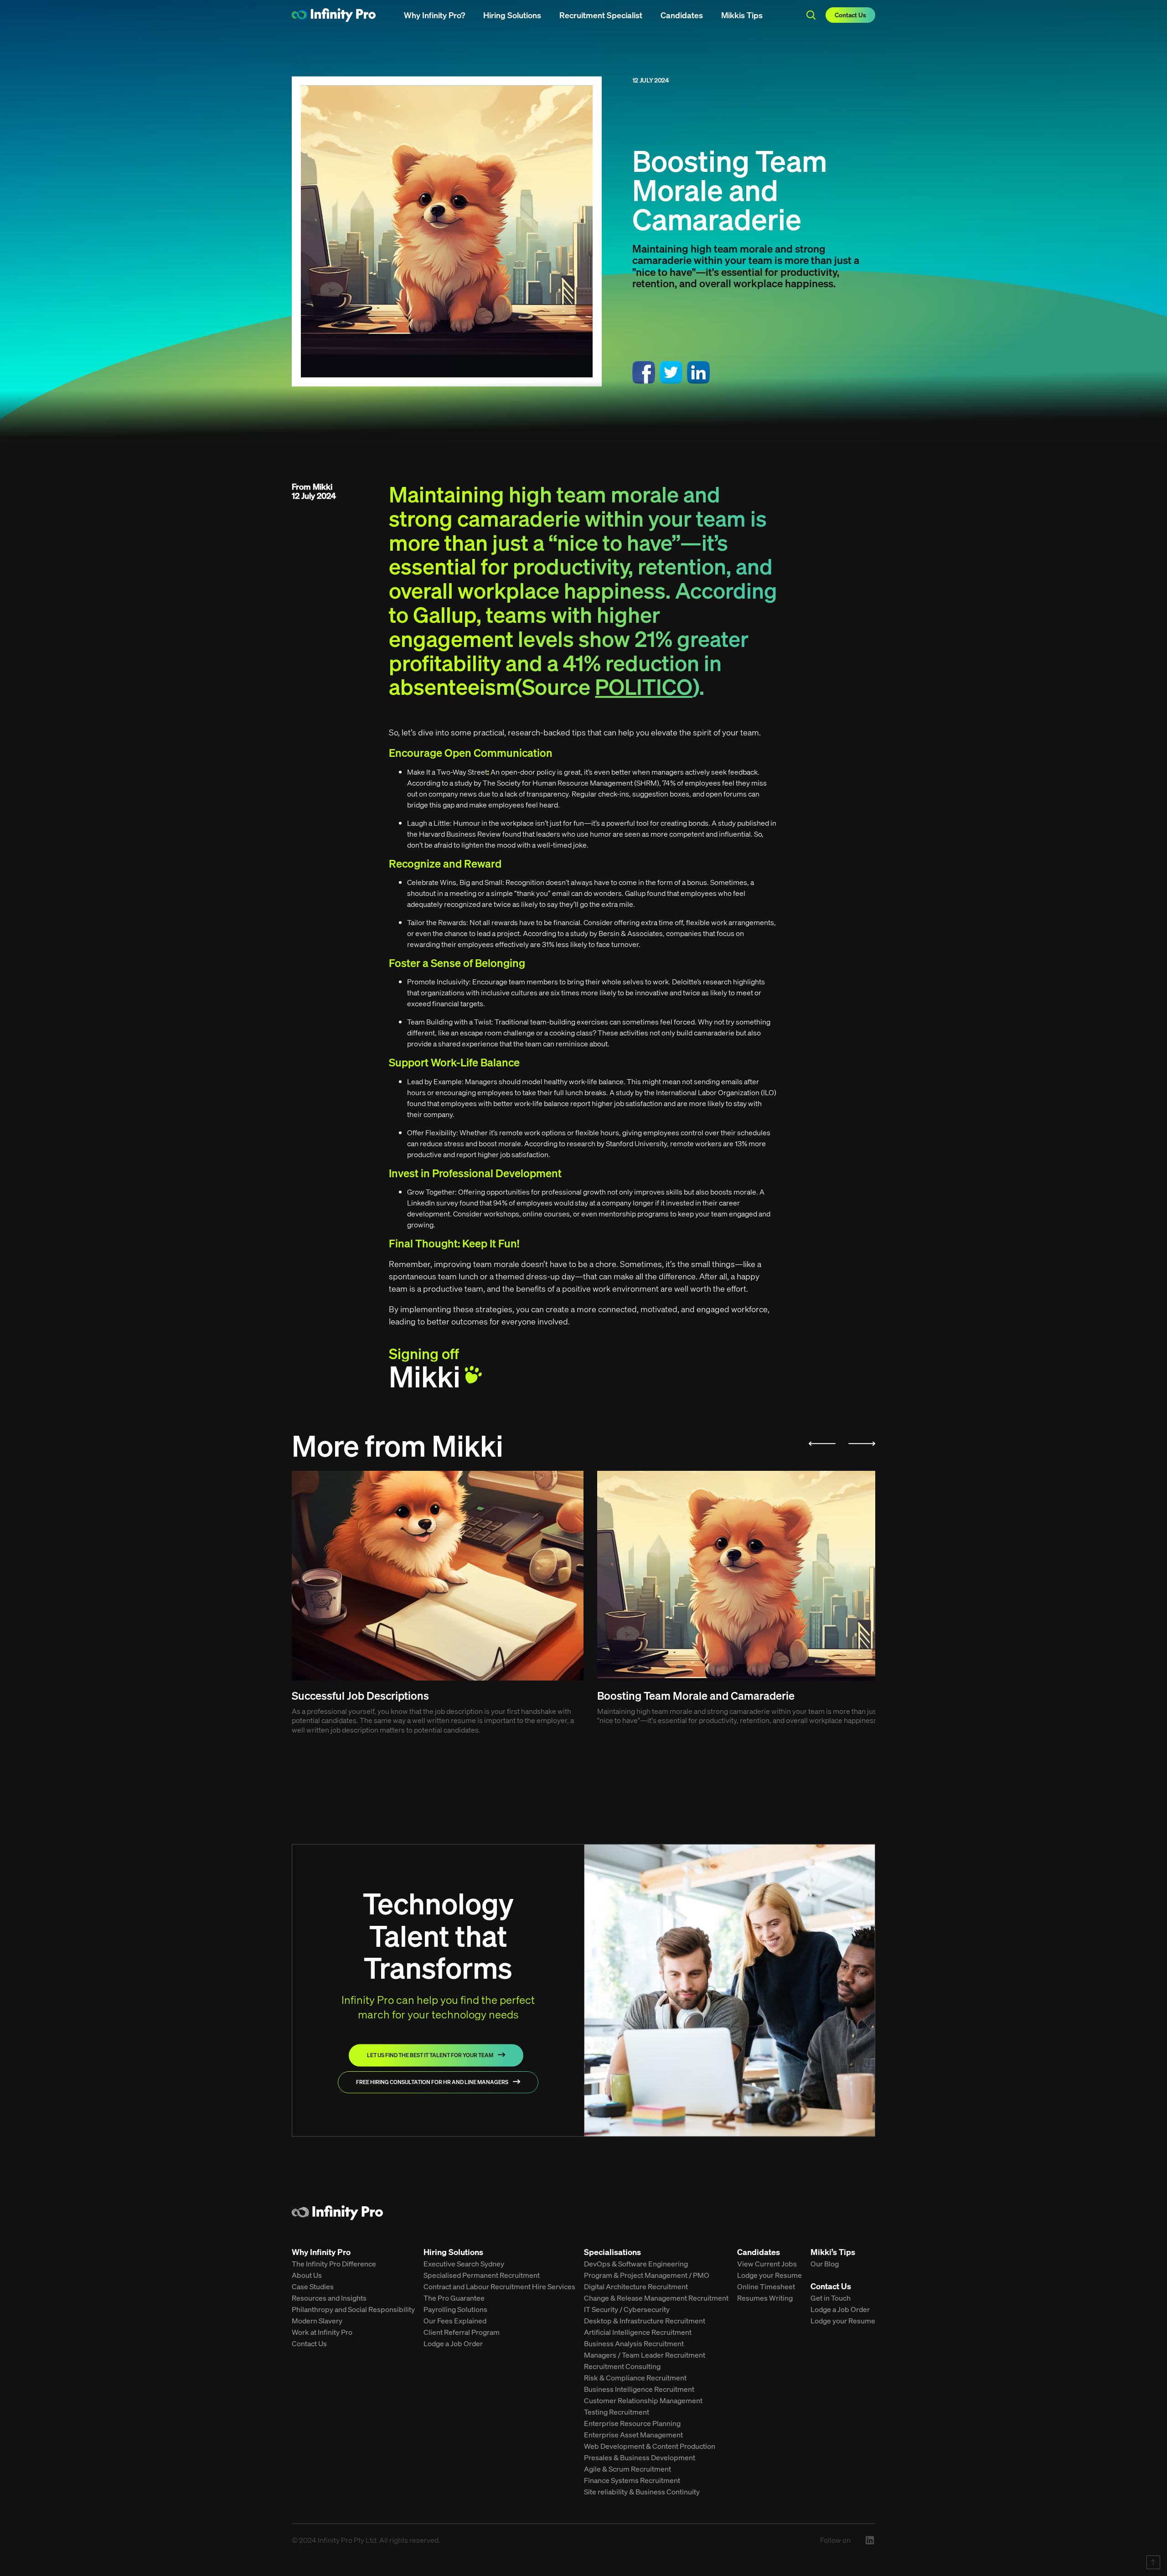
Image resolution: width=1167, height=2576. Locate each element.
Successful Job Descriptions (438, 1577)
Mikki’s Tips (833, 2254)
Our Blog (825, 2265)
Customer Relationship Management (643, 2402)
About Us (307, 2276)
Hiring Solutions (512, 15)
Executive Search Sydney (464, 2265)
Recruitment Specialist (601, 15)
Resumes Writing (765, 2299)
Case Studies (313, 2288)
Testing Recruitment (617, 2413)
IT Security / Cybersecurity (627, 2311)
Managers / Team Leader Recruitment (645, 2356)
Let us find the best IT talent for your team (430, 2056)
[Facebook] (644, 375)
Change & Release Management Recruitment (656, 2299)
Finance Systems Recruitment (632, 2482)
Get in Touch (831, 2299)
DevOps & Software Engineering (636, 2265)
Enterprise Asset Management (633, 2436)
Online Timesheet (766, 2288)
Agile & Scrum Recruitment (627, 2470)
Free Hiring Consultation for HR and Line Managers (432, 2083)
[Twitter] (671, 375)
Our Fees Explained (455, 2322)
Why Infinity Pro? (434, 15)
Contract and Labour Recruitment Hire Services (499, 2288)
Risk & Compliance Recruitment (635, 2379)
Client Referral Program (462, 2333)
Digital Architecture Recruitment (636, 2288)
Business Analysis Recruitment (634, 2345)
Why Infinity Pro (321, 2254)
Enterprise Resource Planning (632, 2425)
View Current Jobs (767, 2265)
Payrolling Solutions (455, 2311)
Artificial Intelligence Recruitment (638, 2333)
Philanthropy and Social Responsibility (353, 2311)
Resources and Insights (329, 2299)
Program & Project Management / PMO (647, 2276)
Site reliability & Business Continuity (642, 2493)
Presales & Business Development (640, 2459)
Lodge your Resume (769, 2276)
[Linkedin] (698, 375)
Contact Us (850, 15)
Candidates (682, 15)
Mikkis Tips (742, 15)
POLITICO (644, 688)
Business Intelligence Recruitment (639, 2390)
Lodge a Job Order (453, 2345)
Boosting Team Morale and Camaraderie (743, 1577)
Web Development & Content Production (650, 2447)
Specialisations (612, 2254)
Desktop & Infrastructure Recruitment (645, 2322)
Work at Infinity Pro (322, 2333)
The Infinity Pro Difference (334, 2265)
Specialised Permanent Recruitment (482, 2276)
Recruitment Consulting (622, 2368)
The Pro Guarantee (454, 2299)
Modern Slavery (317, 2322)
